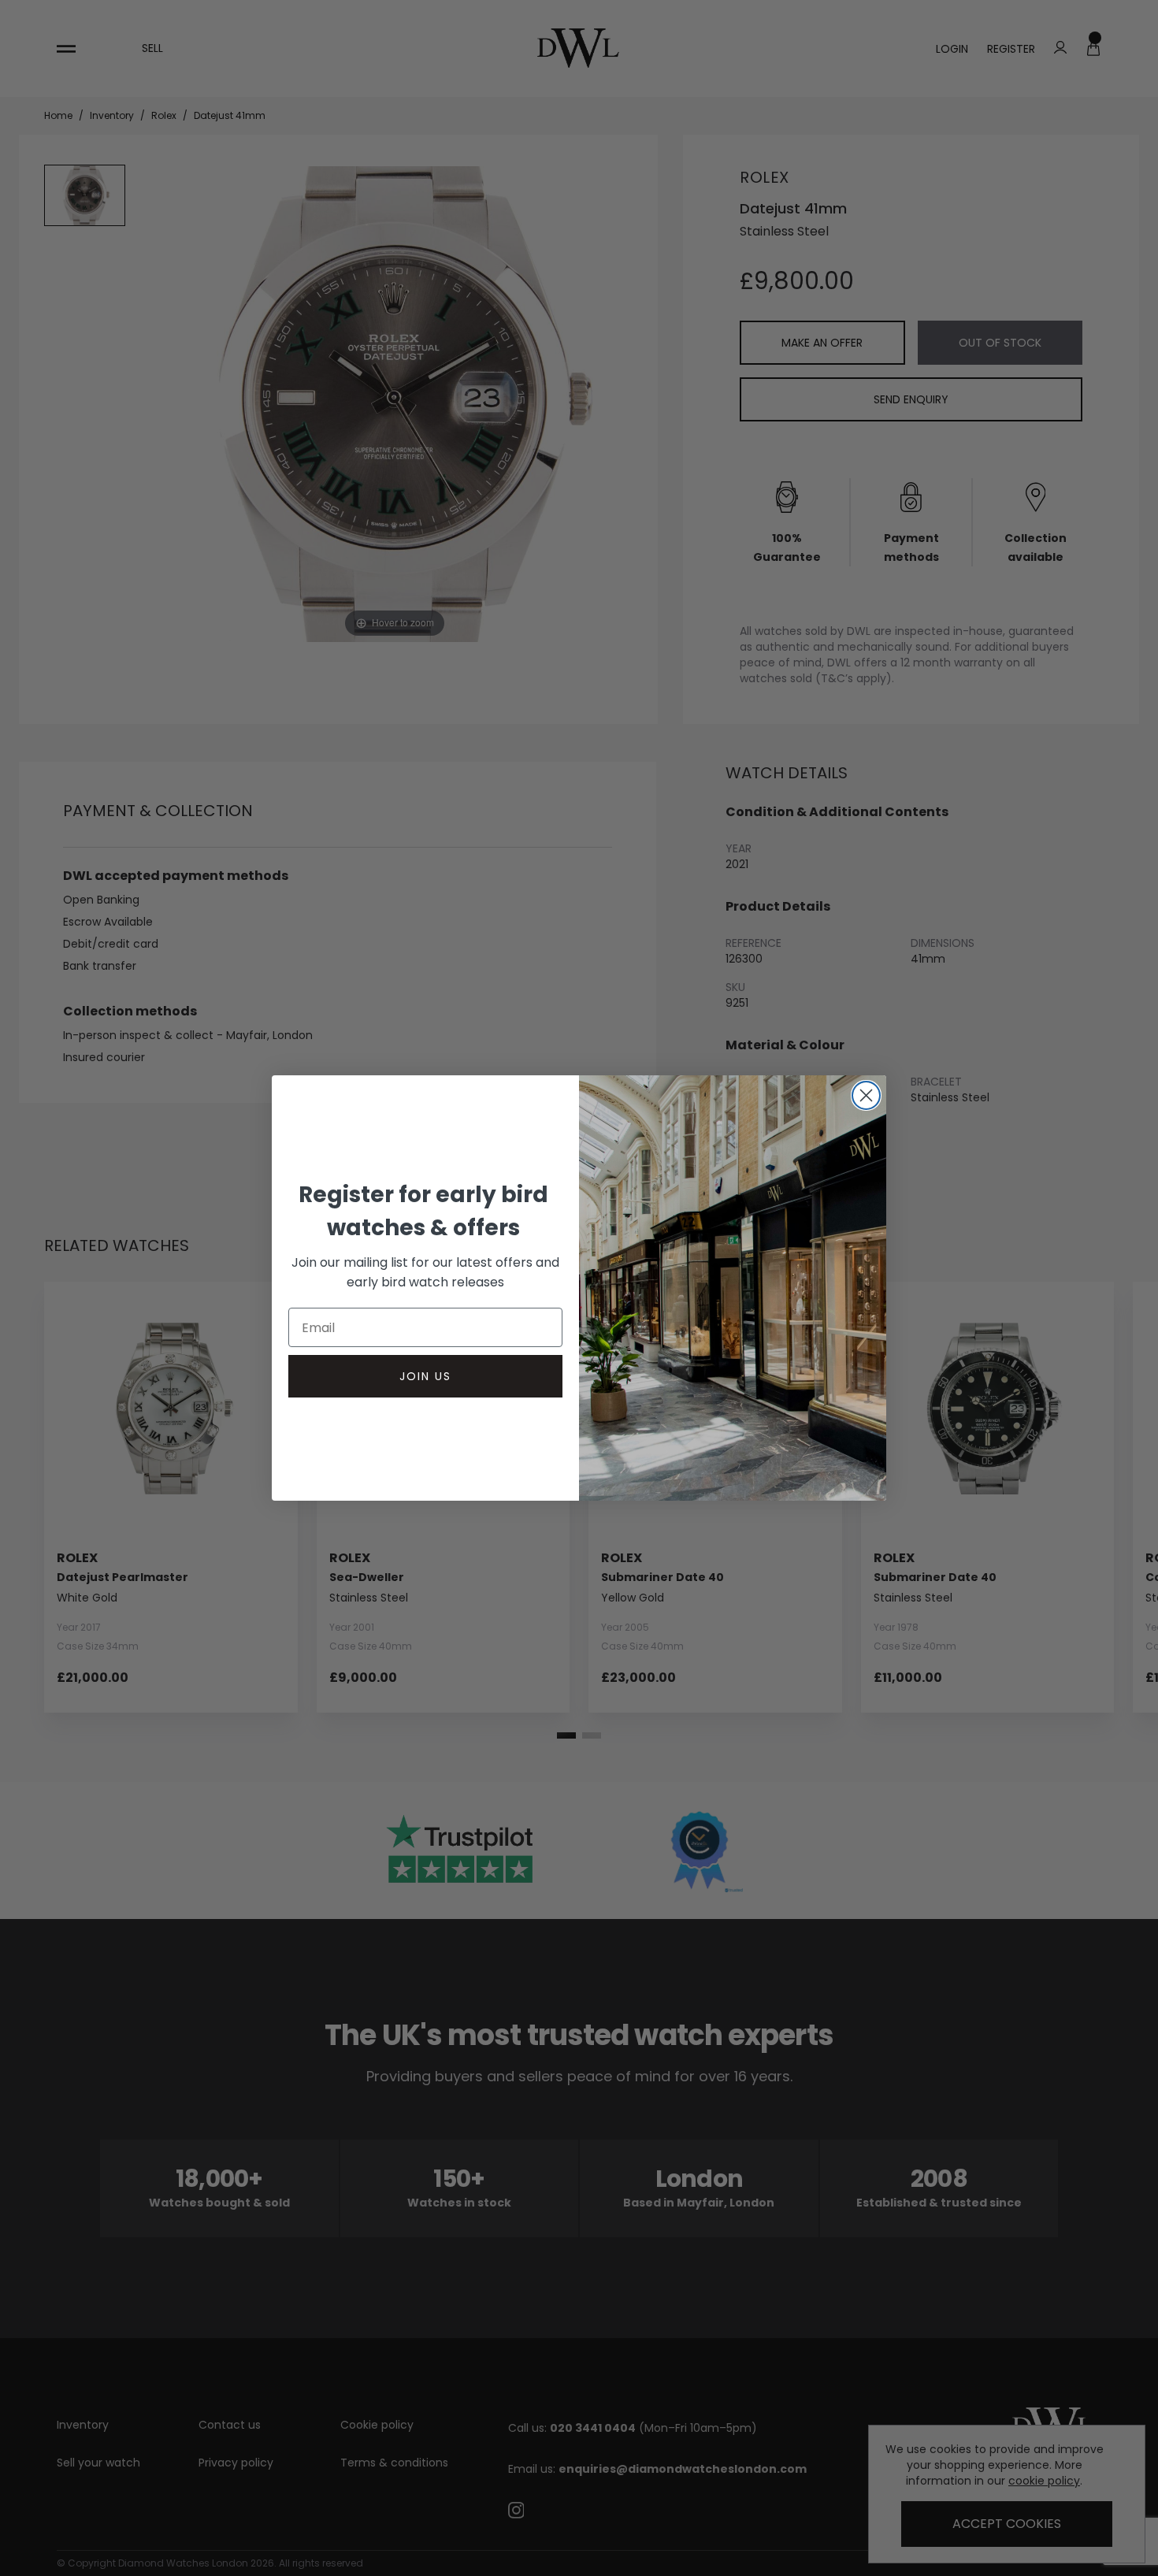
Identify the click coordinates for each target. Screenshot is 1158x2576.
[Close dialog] (866, 1095)
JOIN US (425, 1376)
